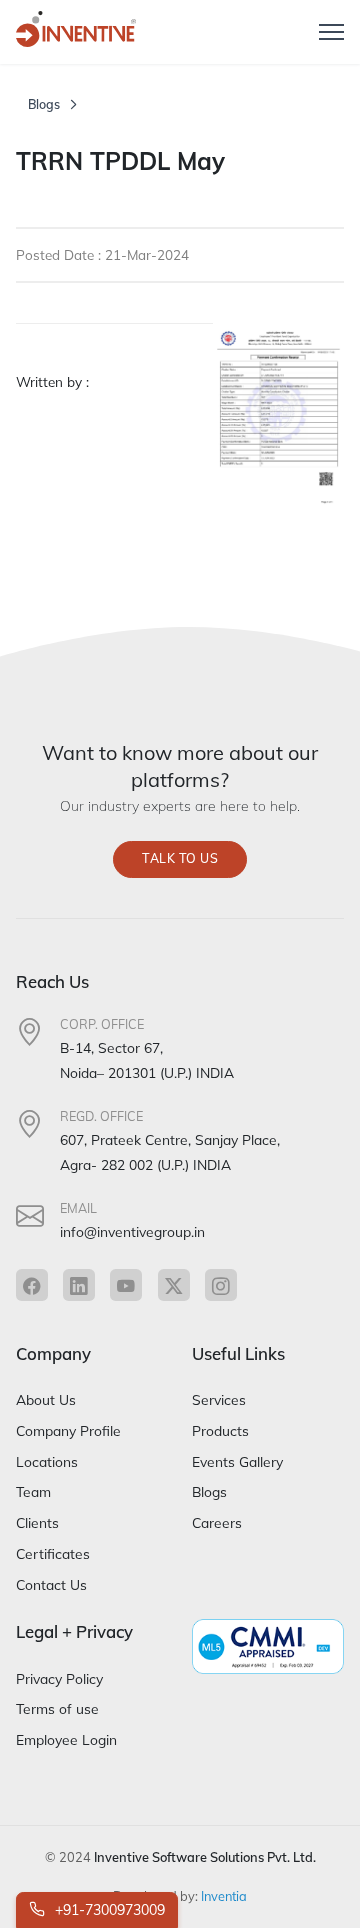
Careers (217, 1522)
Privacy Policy (59, 1678)
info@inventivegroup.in (132, 1231)
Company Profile (68, 1430)
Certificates (53, 1553)
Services (219, 1399)
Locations (47, 1461)
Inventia (224, 1896)
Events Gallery (237, 1461)
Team (33, 1491)
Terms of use (57, 1708)
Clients (37, 1522)
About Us (46, 1399)
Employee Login (66, 1739)
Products (220, 1430)
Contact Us (51, 1584)
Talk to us (180, 858)
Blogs (44, 104)
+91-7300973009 (108, 1910)
